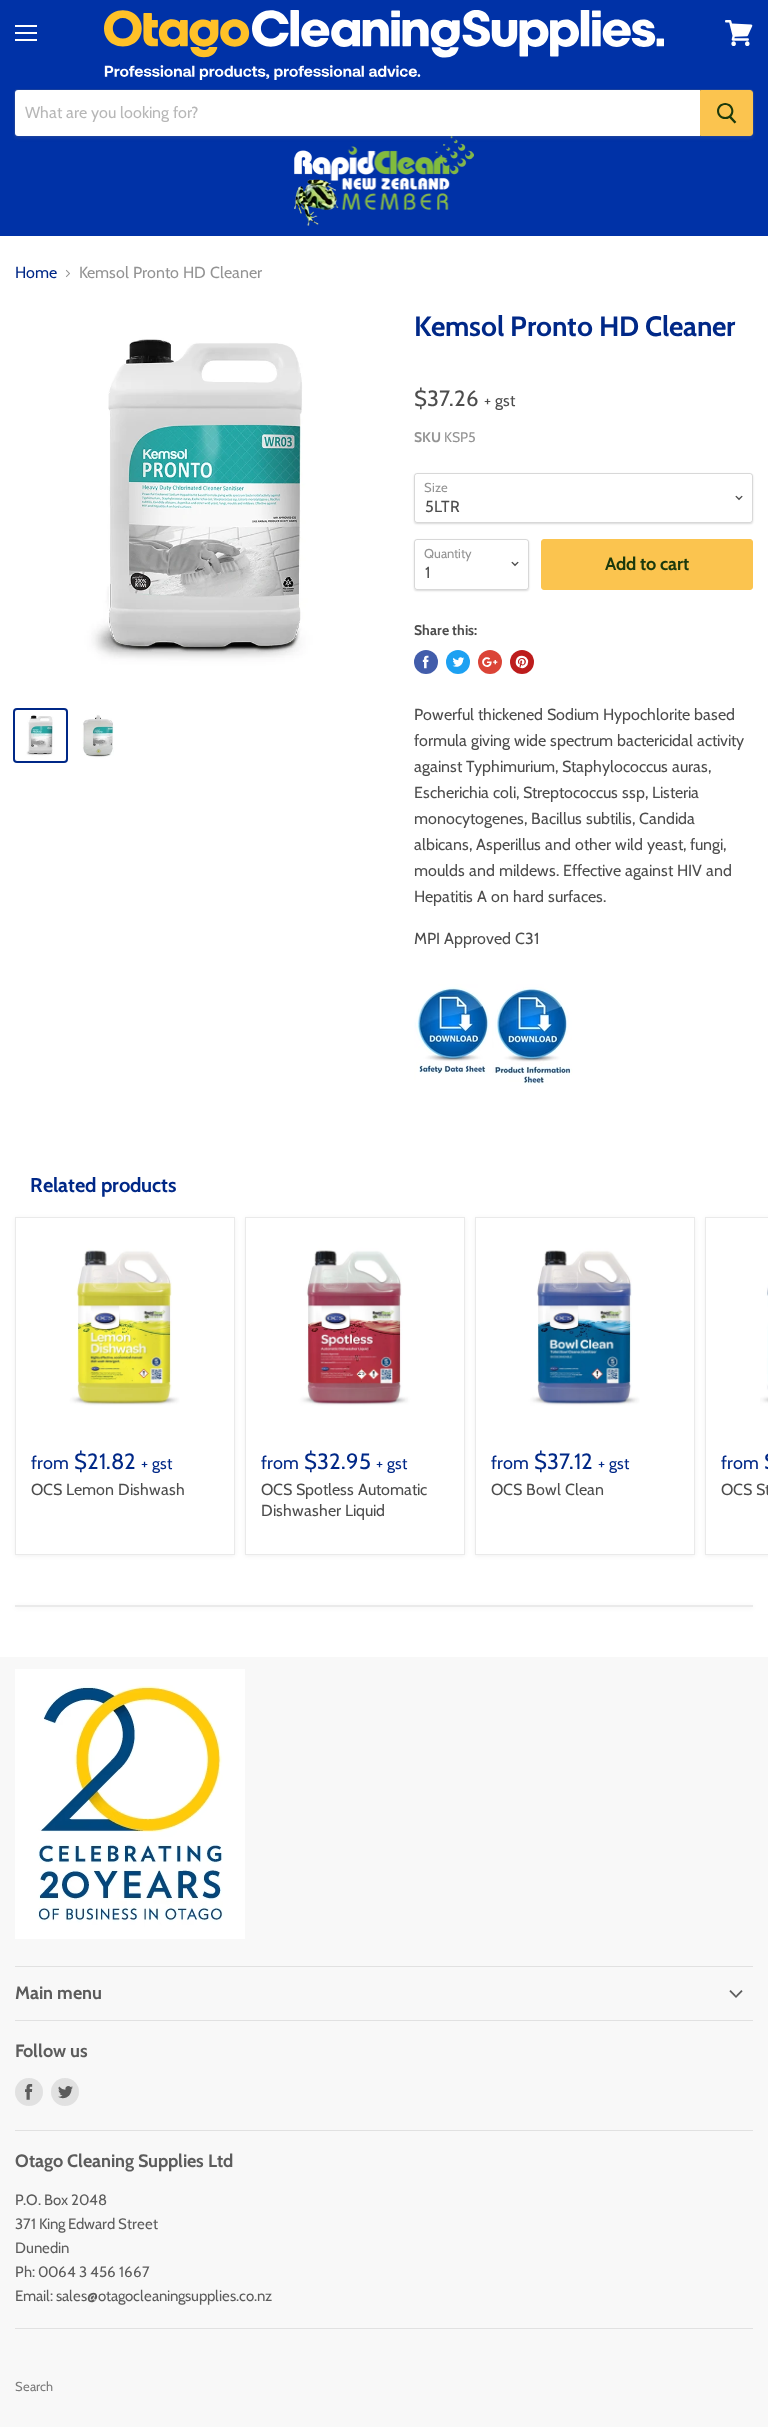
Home (36, 273)
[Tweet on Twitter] (458, 662)
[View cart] (739, 33)
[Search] (726, 113)
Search (34, 2386)
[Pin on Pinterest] (522, 662)
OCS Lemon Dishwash (108, 1489)
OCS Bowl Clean (547, 1489)
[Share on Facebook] (426, 662)
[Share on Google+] (490, 662)
